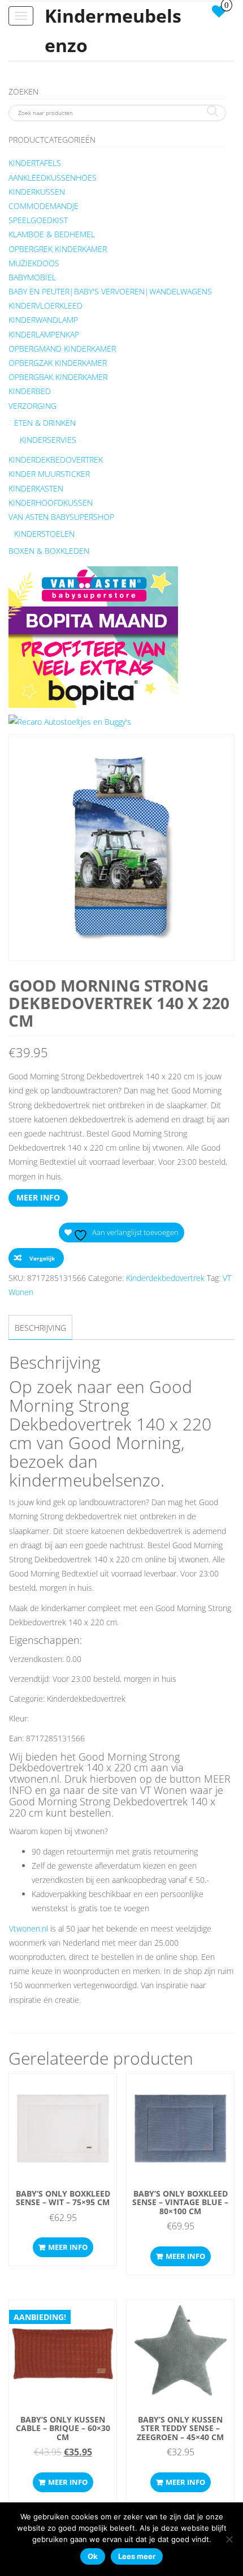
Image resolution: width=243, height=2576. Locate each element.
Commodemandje (44, 206)
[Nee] (229, 2539)
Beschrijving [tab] (40, 1328)
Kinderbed (30, 391)
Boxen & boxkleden (49, 551)
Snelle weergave (63, 2093)
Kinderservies (48, 440)
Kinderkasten (36, 488)
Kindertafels (35, 163)
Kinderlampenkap (44, 334)
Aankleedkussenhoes (53, 178)
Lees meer (137, 2556)
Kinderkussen (37, 192)
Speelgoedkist (38, 220)
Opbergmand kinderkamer (62, 349)
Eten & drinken (45, 423)
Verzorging (32, 406)
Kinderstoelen (44, 534)
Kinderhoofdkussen (51, 503)
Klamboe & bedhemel (52, 234)
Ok (93, 2556)
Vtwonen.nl (29, 1928)
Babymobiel (32, 277)
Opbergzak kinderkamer (58, 363)
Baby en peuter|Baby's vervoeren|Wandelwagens (110, 291)
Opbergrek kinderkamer (58, 249)
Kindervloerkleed (45, 306)
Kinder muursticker (49, 474)
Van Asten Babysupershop (61, 517)
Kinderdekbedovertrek (56, 460)
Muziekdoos (34, 263)
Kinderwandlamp (43, 320)
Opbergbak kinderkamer (58, 377)
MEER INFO (38, 1197)
